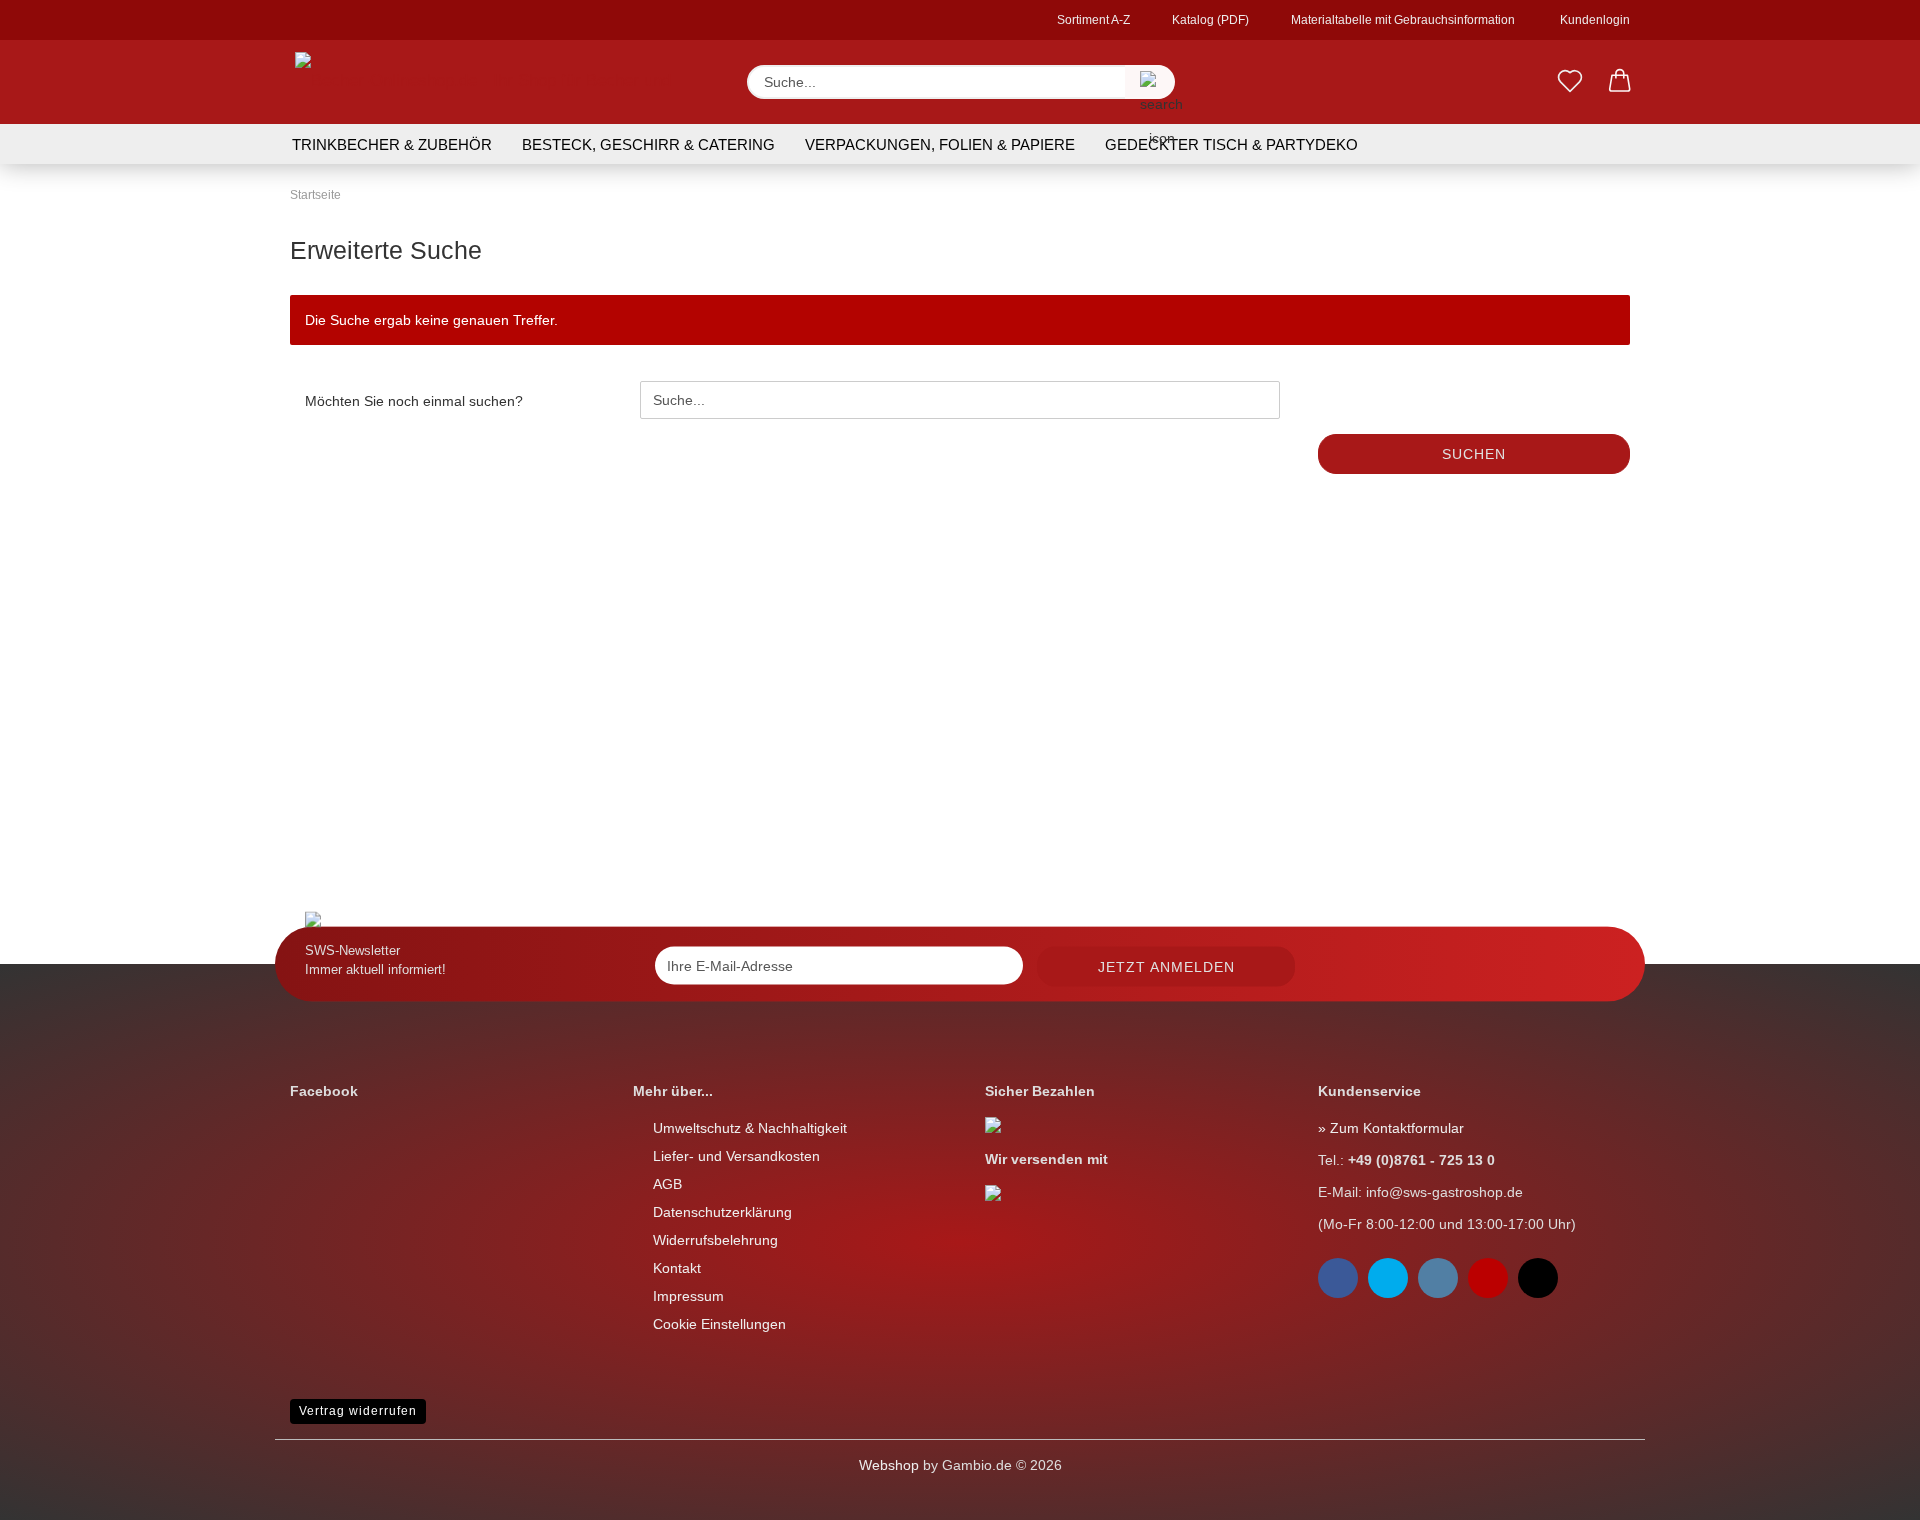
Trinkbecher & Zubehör (392, 144)
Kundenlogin (1592, 20)
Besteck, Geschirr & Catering (648, 144)
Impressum (688, 1296)
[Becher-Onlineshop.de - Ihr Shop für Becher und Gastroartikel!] (503, 82)
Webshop (889, 1465)
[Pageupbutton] (55, 1490)
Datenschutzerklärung (722, 1212)
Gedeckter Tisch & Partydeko (1231, 144)
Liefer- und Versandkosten (736, 1156)
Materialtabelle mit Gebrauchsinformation (1401, 20)
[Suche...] (1150, 82)
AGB (667, 1184)
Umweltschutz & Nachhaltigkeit (750, 1128)
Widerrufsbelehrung (715, 1240)
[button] (1620, 82)
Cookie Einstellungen (719, 1324)
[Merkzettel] (1570, 82)
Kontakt (677, 1268)
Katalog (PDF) (1209, 20)
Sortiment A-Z (1092, 20)
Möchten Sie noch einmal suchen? (414, 401)
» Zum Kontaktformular (1391, 1128)
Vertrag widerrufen (358, 1411)
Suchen (1474, 454)
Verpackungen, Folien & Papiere (940, 144)
